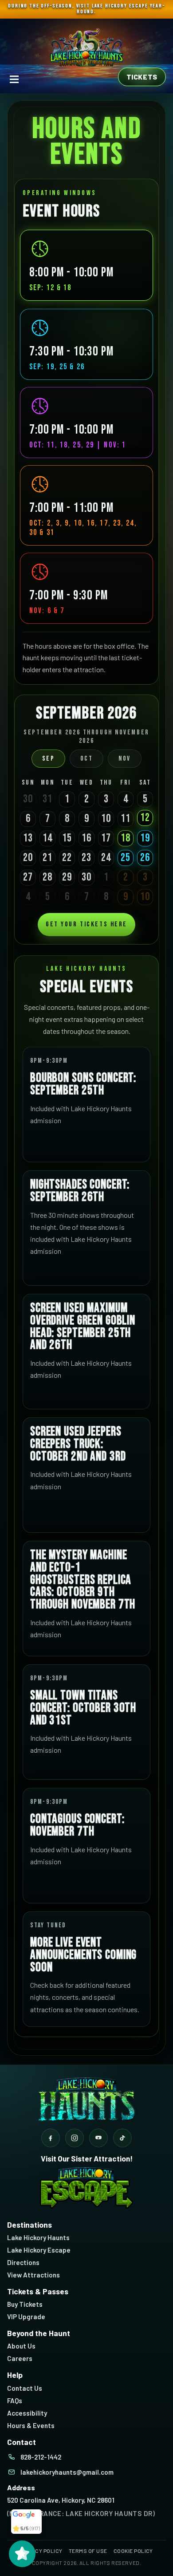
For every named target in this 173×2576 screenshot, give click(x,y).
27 (28, 877)
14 (47, 838)
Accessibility (27, 2413)
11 (126, 819)
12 (145, 818)
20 (28, 858)
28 (47, 877)
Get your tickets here (86, 924)
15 (67, 838)
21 (47, 858)
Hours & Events (31, 2425)
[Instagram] (75, 2138)
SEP (49, 759)
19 (145, 838)
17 (106, 838)
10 (106, 819)
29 (67, 877)
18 (126, 838)
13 (28, 838)
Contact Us (25, 2388)
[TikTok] (122, 2138)
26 (145, 858)
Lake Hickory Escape (39, 2250)
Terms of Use (88, 2551)
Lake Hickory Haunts (38, 2237)
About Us (21, 2346)
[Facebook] (51, 2138)
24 (106, 858)
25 (126, 858)
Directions (23, 2262)
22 (67, 858)
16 (86, 838)
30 (86, 877)
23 (86, 858)
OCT (87, 759)
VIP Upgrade (26, 2317)
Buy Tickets (25, 2304)
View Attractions (33, 2275)
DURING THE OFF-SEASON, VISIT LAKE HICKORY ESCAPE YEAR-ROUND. (86, 9)
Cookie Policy (133, 2551)
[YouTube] (98, 2138)
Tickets (142, 77)
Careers (20, 2358)
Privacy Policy (41, 2551)
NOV (125, 759)
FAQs (15, 2401)
